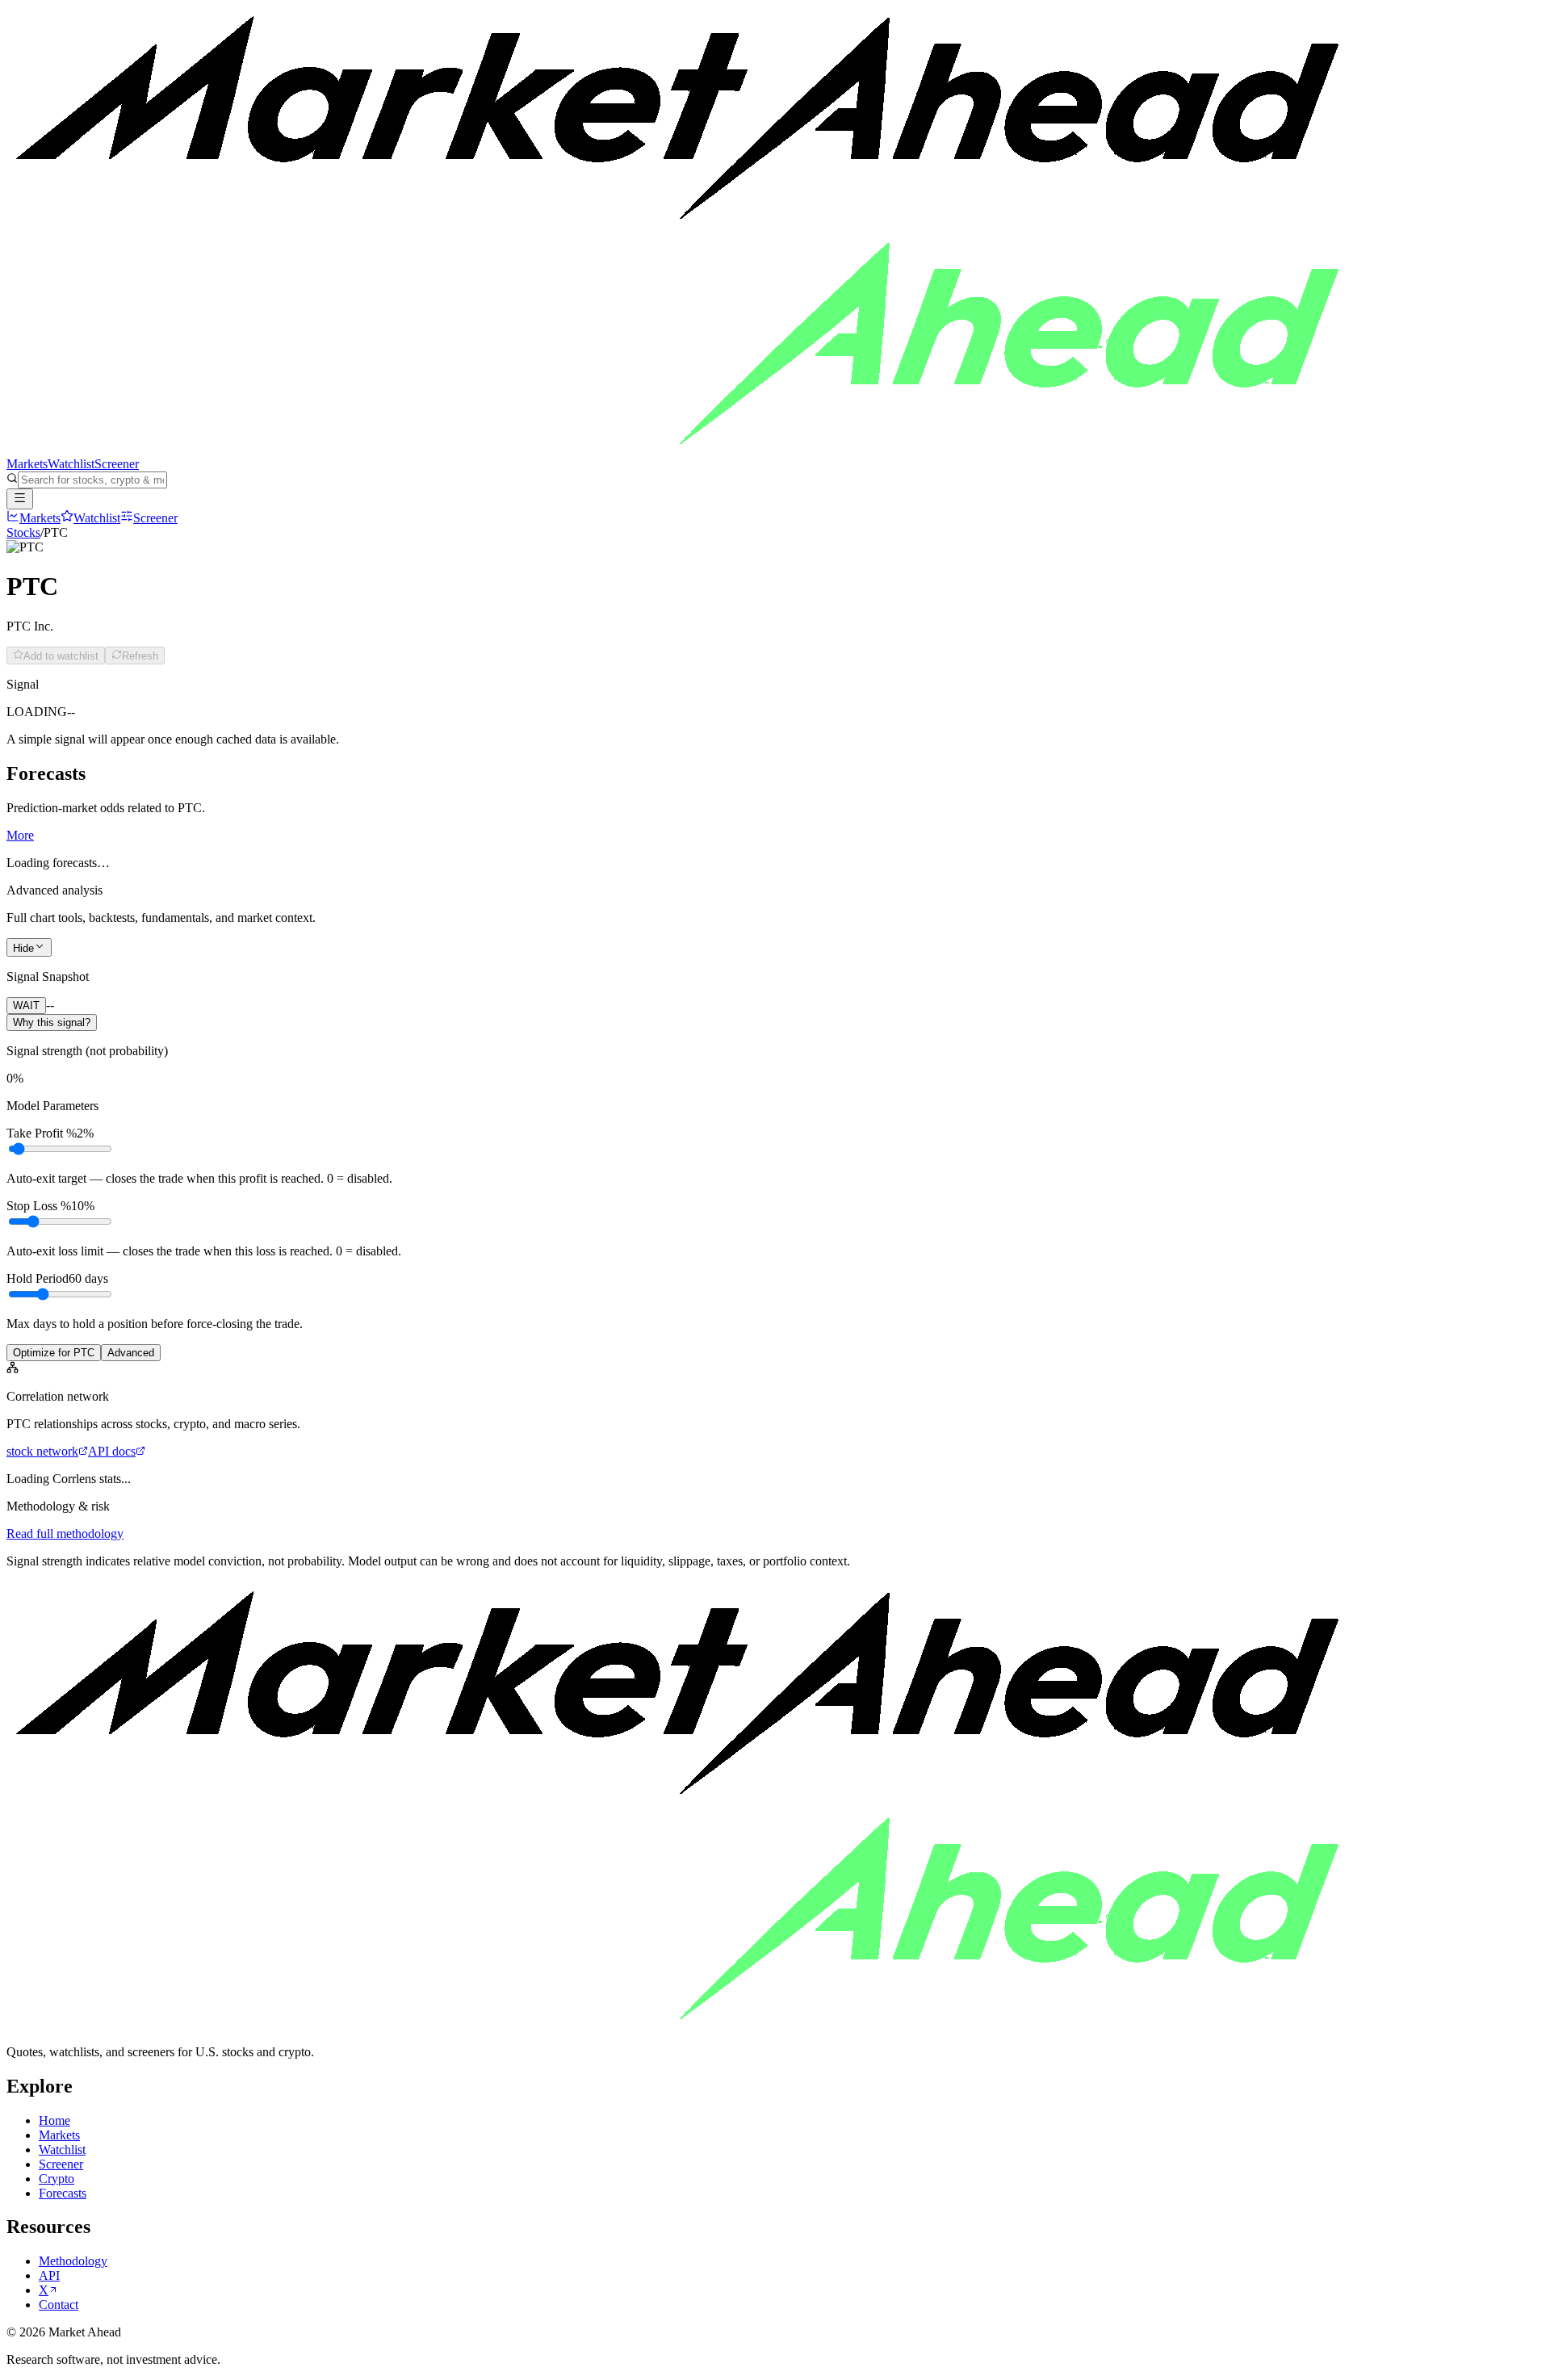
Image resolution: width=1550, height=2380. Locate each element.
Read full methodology (65, 1534)
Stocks (23, 532)
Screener (117, 464)
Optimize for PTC (54, 1353)
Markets (27, 464)
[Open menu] (20, 499)
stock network (42, 1451)
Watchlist (71, 464)
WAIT (26, 1006)
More (20, 835)
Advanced (131, 1353)
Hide (23, 948)
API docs (112, 1451)
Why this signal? (52, 1022)
